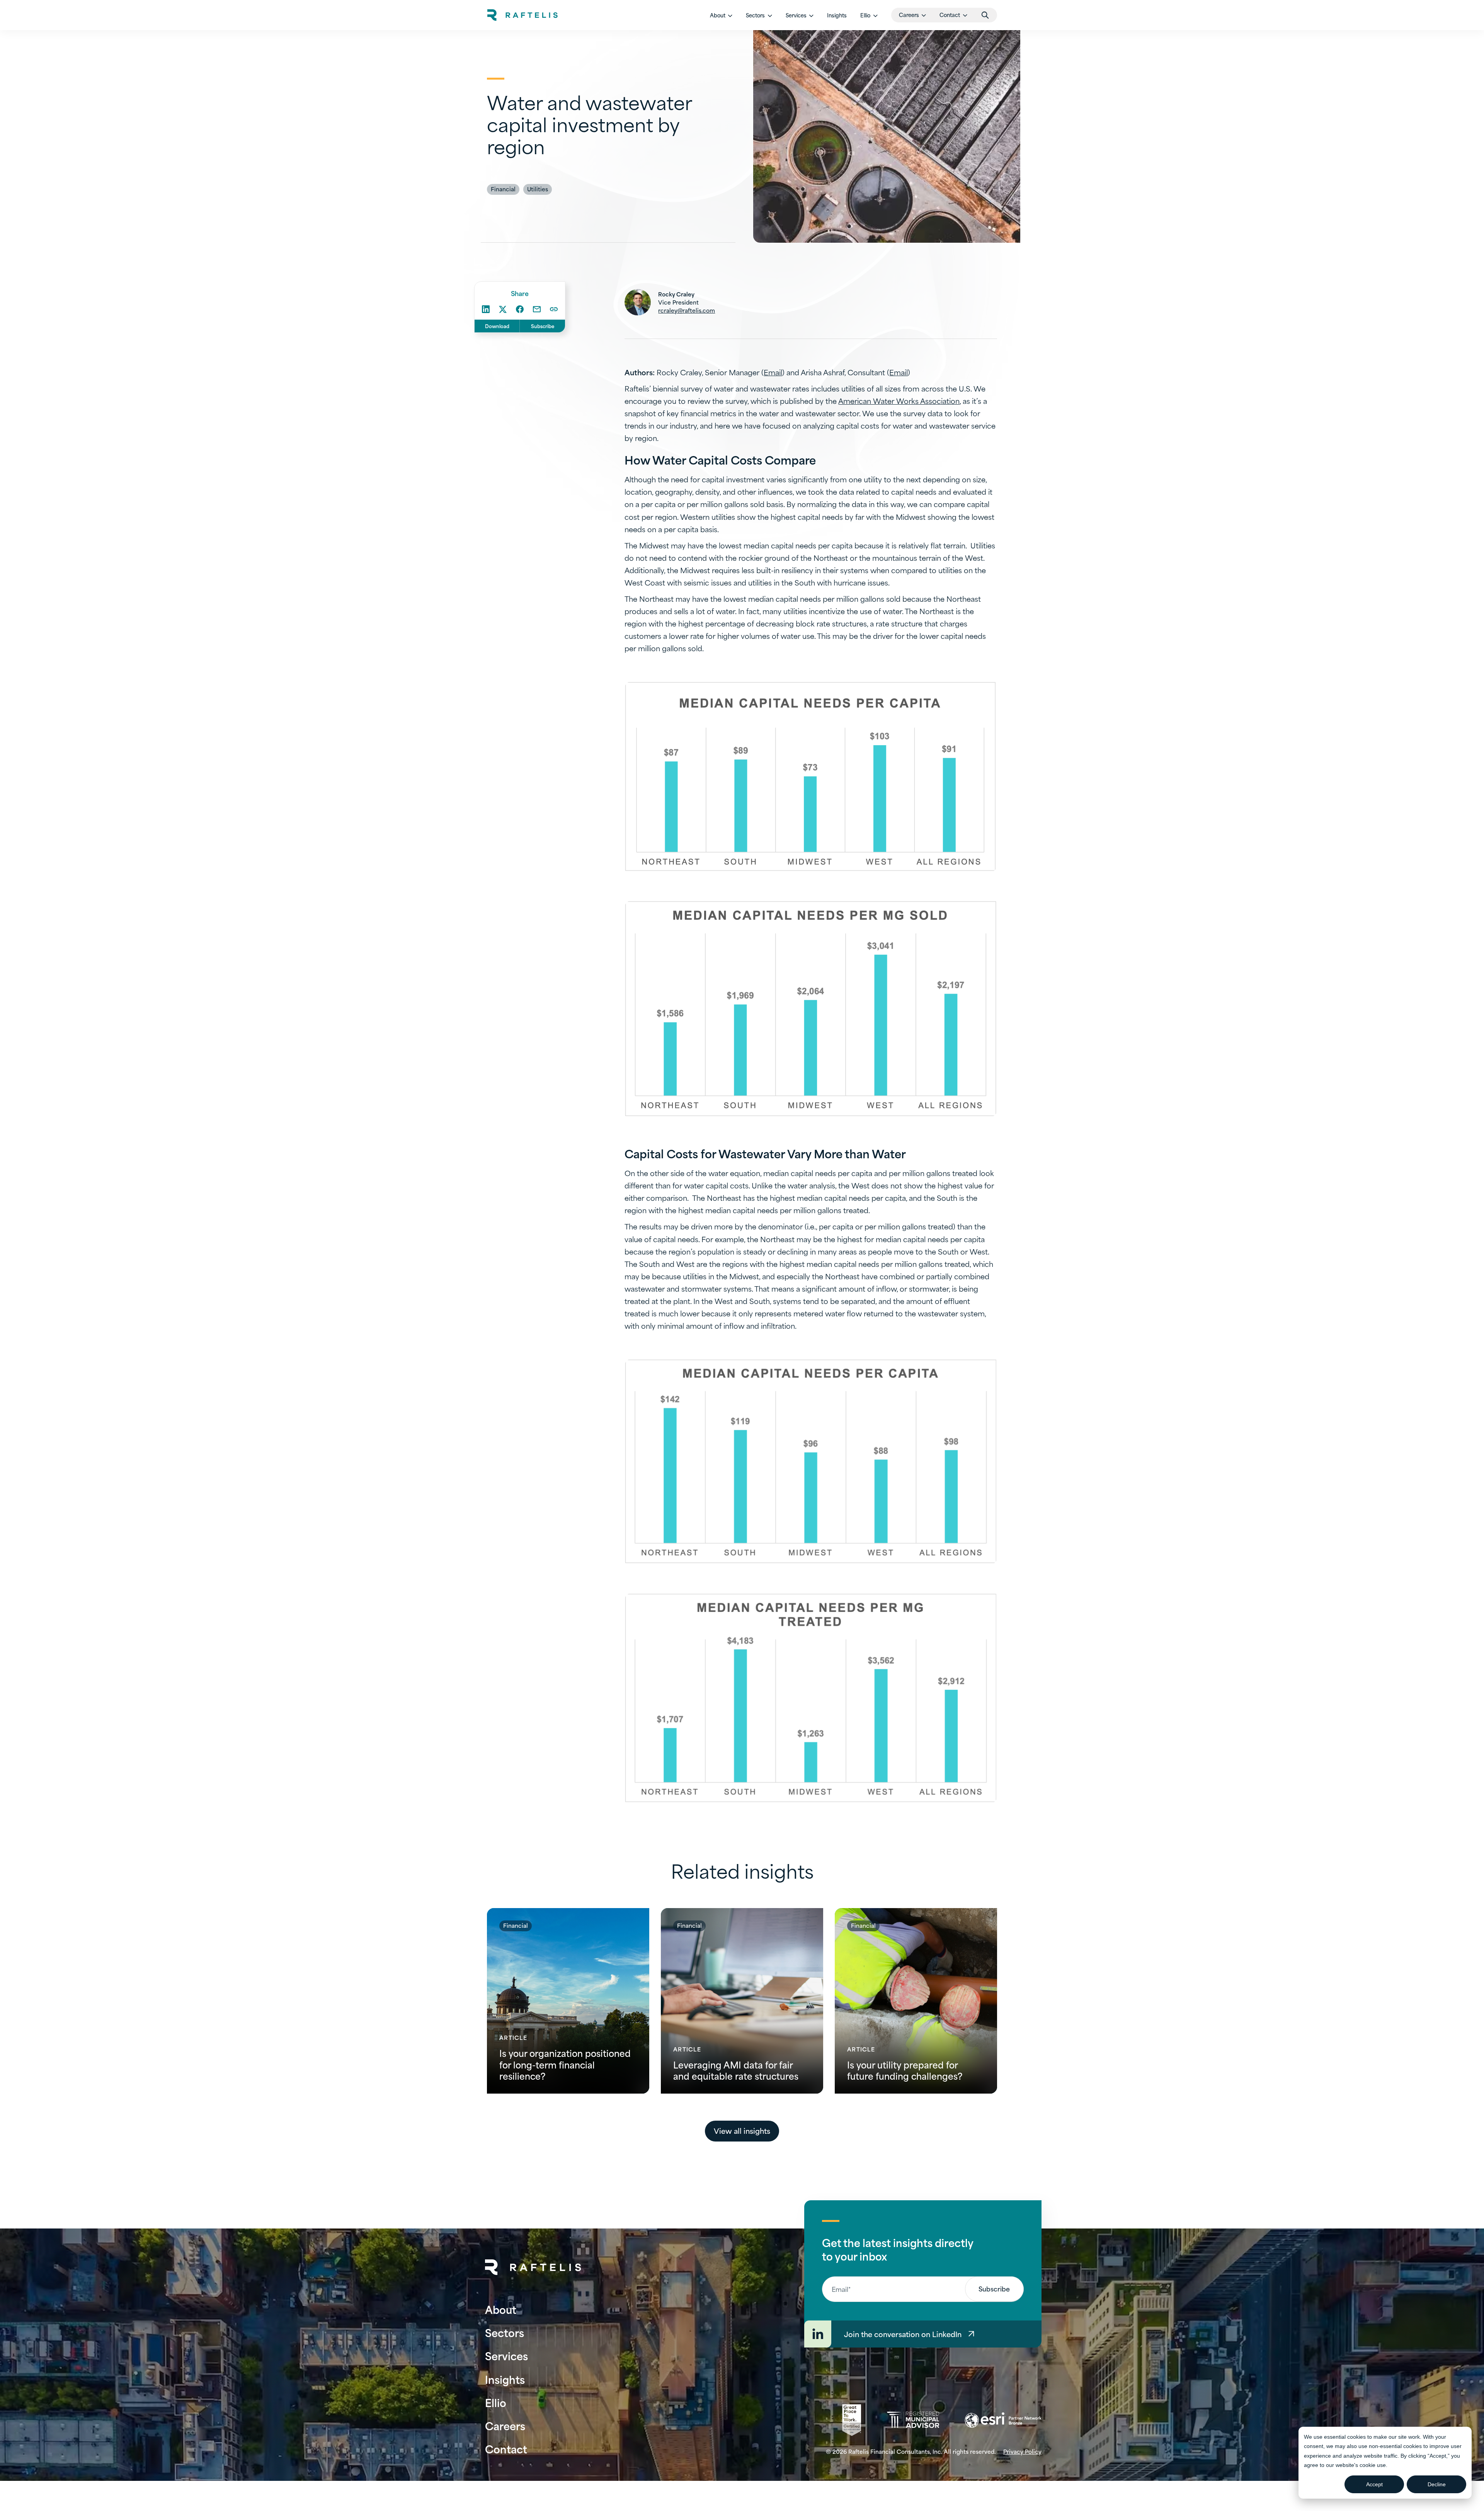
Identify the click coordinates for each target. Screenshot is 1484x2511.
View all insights (742, 2131)
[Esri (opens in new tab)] (1003, 2420)
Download (497, 326)
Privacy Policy (1022, 2451)
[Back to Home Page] (533, 2267)
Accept (1374, 2484)
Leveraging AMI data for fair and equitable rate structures (736, 2070)
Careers (505, 2425)
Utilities (538, 189)
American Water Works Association (899, 401)
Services (506, 2355)
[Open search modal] (985, 15)
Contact (506, 2449)
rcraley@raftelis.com (687, 310)
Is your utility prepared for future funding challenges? (905, 2070)
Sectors (505, 2332)
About (501, 2309)
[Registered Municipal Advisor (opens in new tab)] (913, 2420)
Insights (837, 15)
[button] (721, 15)
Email (773, 372)
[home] (522, 15)
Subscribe (543, 326)
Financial (503, 189)
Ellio (496, 2402)
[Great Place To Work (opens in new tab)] (852, 2420)
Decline (1437, 2484)
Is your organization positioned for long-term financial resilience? (565, 2064)
